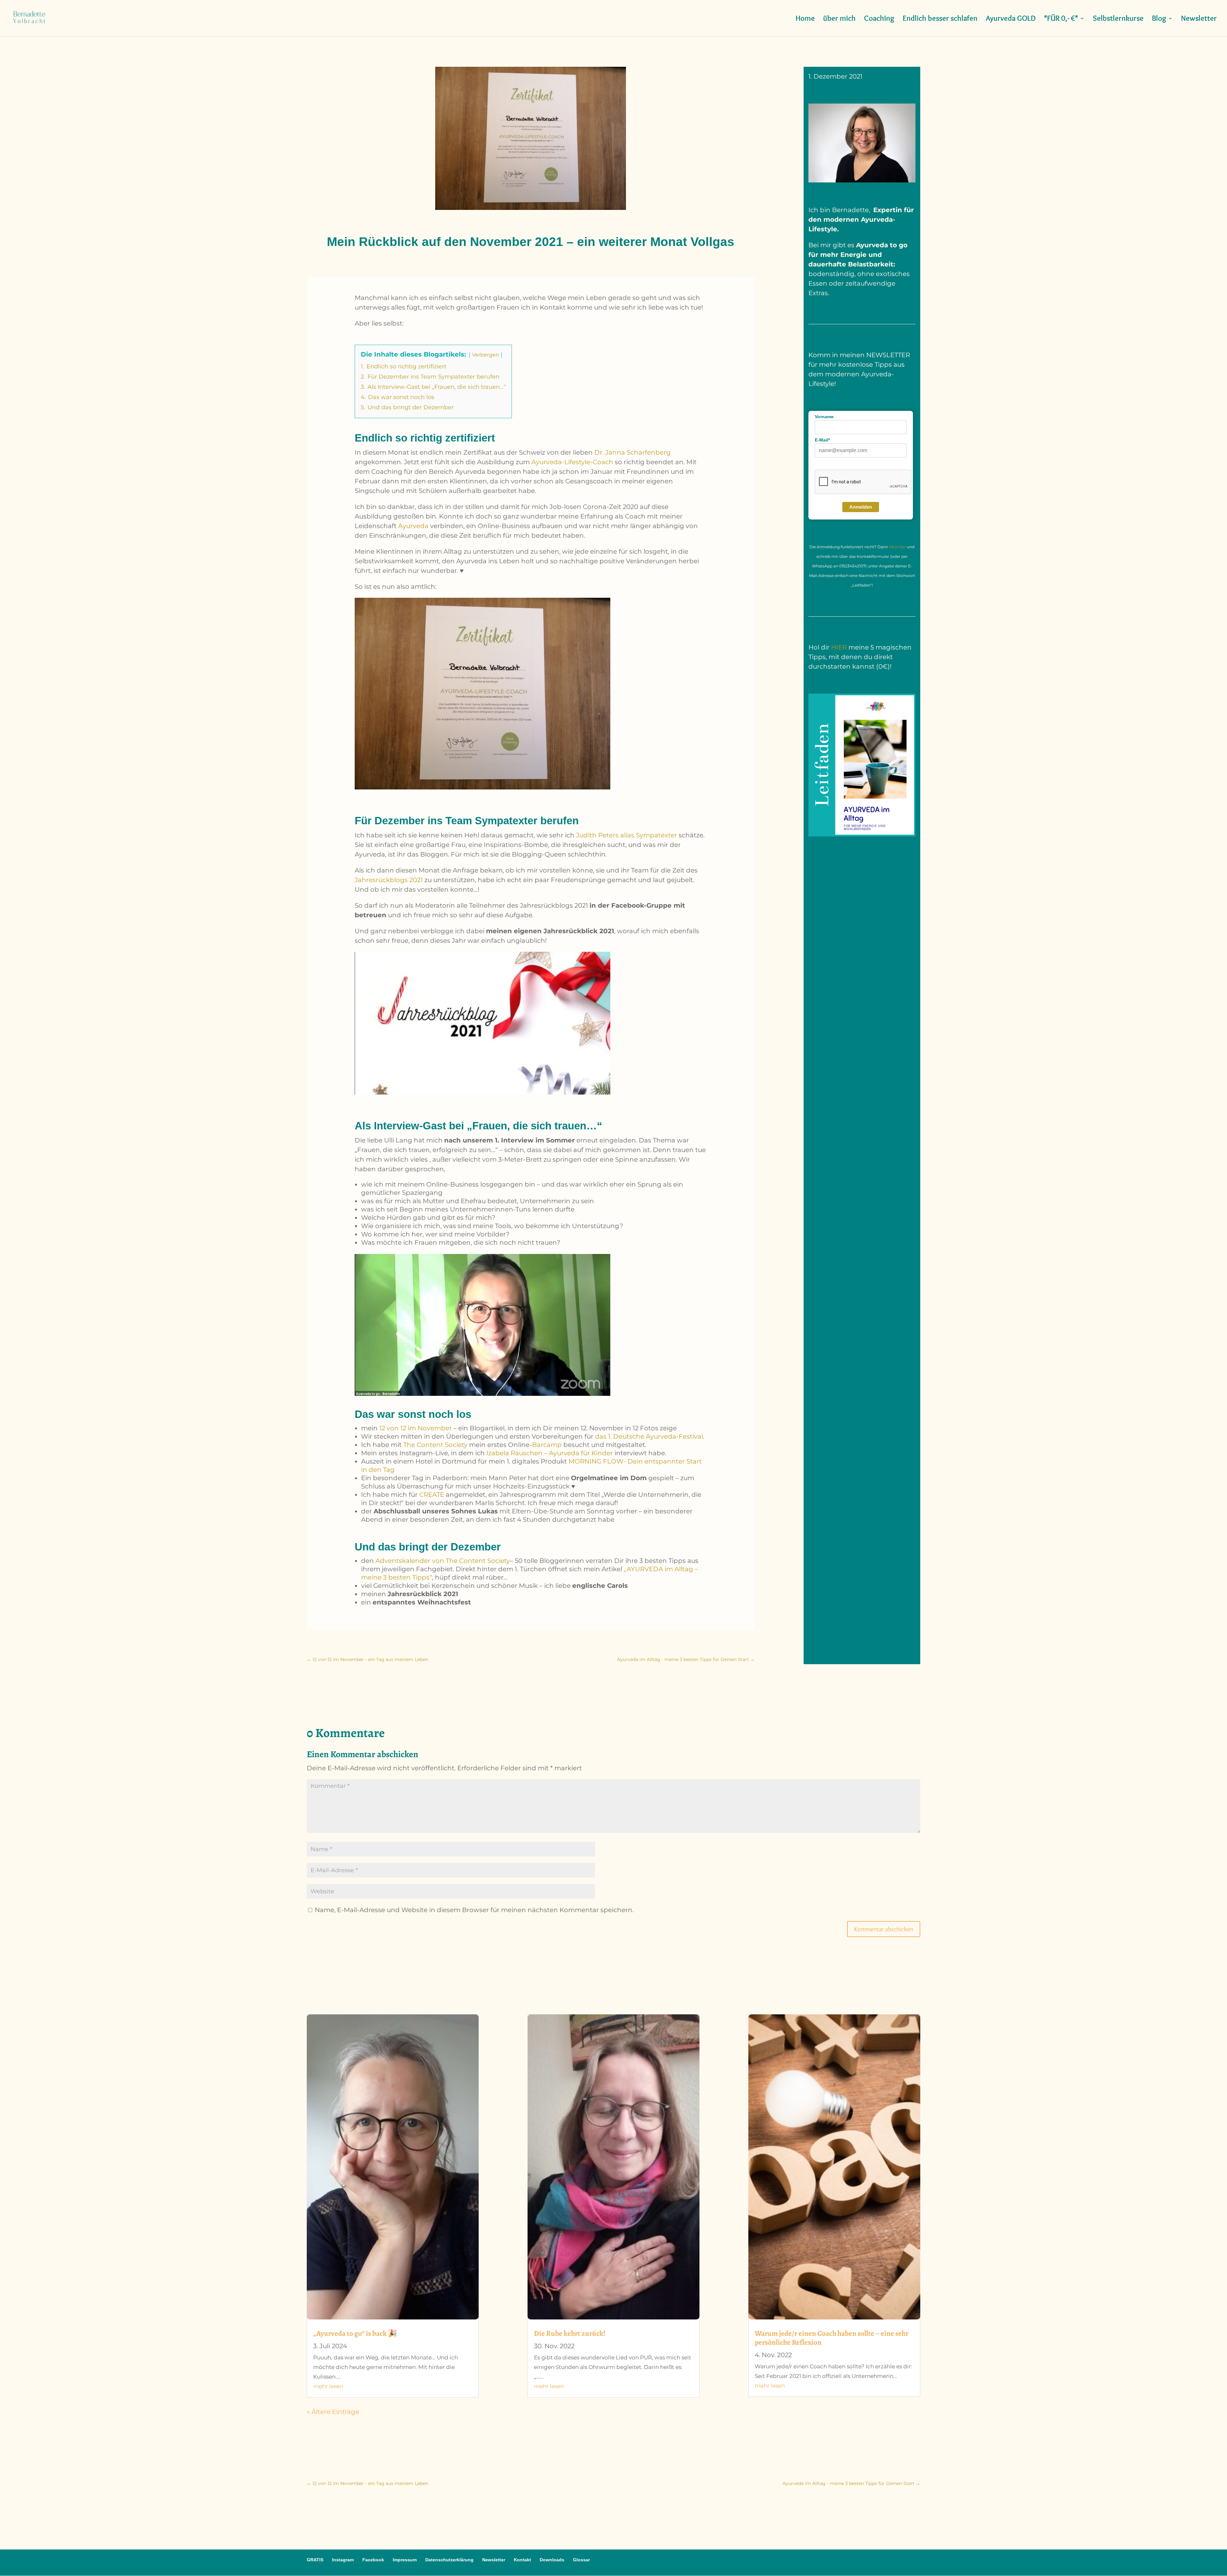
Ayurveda (413, 526)
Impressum (405, 2560)
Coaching (879, 19)
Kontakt (522, 2560)
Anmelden (861, 507)
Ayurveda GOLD (1011, 19)
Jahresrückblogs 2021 (389, 880)
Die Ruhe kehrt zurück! (570, 2333)
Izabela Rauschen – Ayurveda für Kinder (549, 1453)
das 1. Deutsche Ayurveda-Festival (649, 1436)
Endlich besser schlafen (940, 19)
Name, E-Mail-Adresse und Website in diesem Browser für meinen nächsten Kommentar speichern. (474, 1910)
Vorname (824, 417)
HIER (839, 647)
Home (805, 19)
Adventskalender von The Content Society (442, 1561)
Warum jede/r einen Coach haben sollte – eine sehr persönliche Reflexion (832, 2338)
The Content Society (435, 1445)
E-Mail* (822, 440)
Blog (1159, 19)
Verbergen (486, 355)
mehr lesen (328, 2386)
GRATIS (315, 2560)
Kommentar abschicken (884, 1929)
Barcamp (547, 1445)
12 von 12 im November (416, 1428)
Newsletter (1199, 19)
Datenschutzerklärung (449, 2560)
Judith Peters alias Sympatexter (627, 835)
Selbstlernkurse (1118, 19)
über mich (839, 19)
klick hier (898, 547)
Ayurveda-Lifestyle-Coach (572, 462)
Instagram (343, 2560)
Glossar (581, 2560)
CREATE (432, 1495)
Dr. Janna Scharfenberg (633, 452)
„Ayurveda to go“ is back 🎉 (355, 2333)
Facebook (373, 2560)
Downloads (552, 2560)
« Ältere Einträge (333, 2412)
